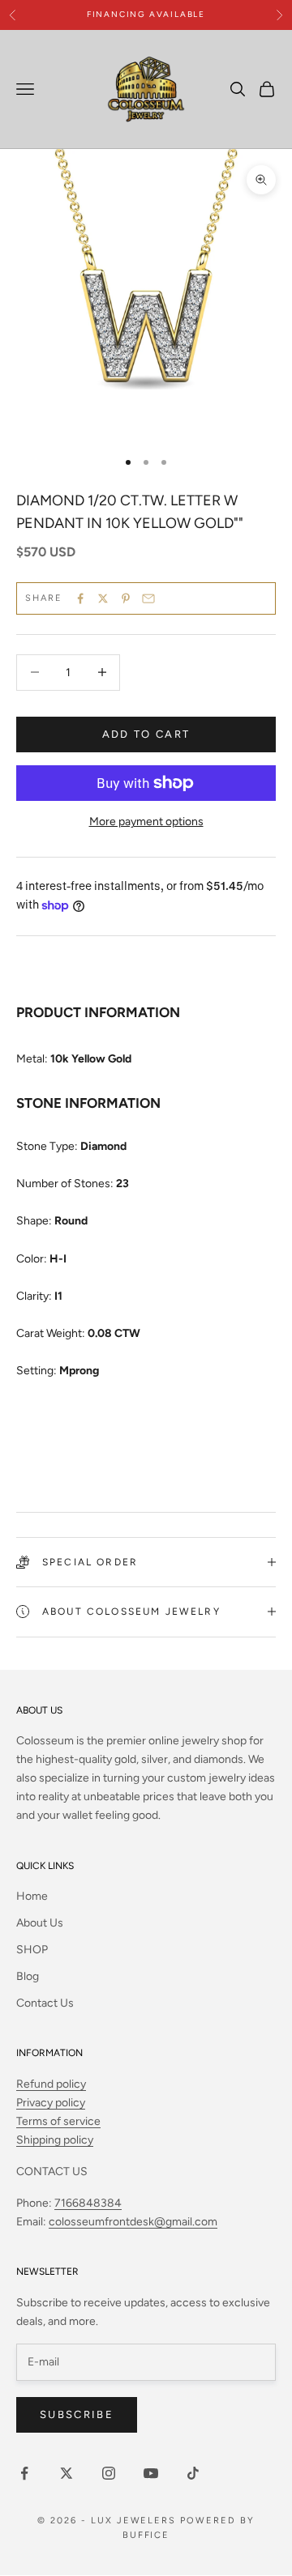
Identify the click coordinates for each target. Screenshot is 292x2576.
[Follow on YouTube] (151, 2473)
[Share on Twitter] (103, 598)
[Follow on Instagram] (109, 2473)
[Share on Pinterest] (126, 598)
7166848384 (88, 2203)
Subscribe (77, 2414)
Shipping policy (55, 2140)
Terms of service (58, 2121)
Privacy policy (51, 2103)
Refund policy (51, 2084)
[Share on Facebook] (80, 598)
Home (32, 1896)
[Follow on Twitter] (67, 2473)
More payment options (146, 822)
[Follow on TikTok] (193, 2473)
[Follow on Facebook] (24, 2473)
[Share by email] (148, 598)
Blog (28, 1976)
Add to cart (146, 734)
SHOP (32, 1950)
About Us (40, 1923)
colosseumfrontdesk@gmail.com (133, 2222)
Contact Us (45, 2003)
